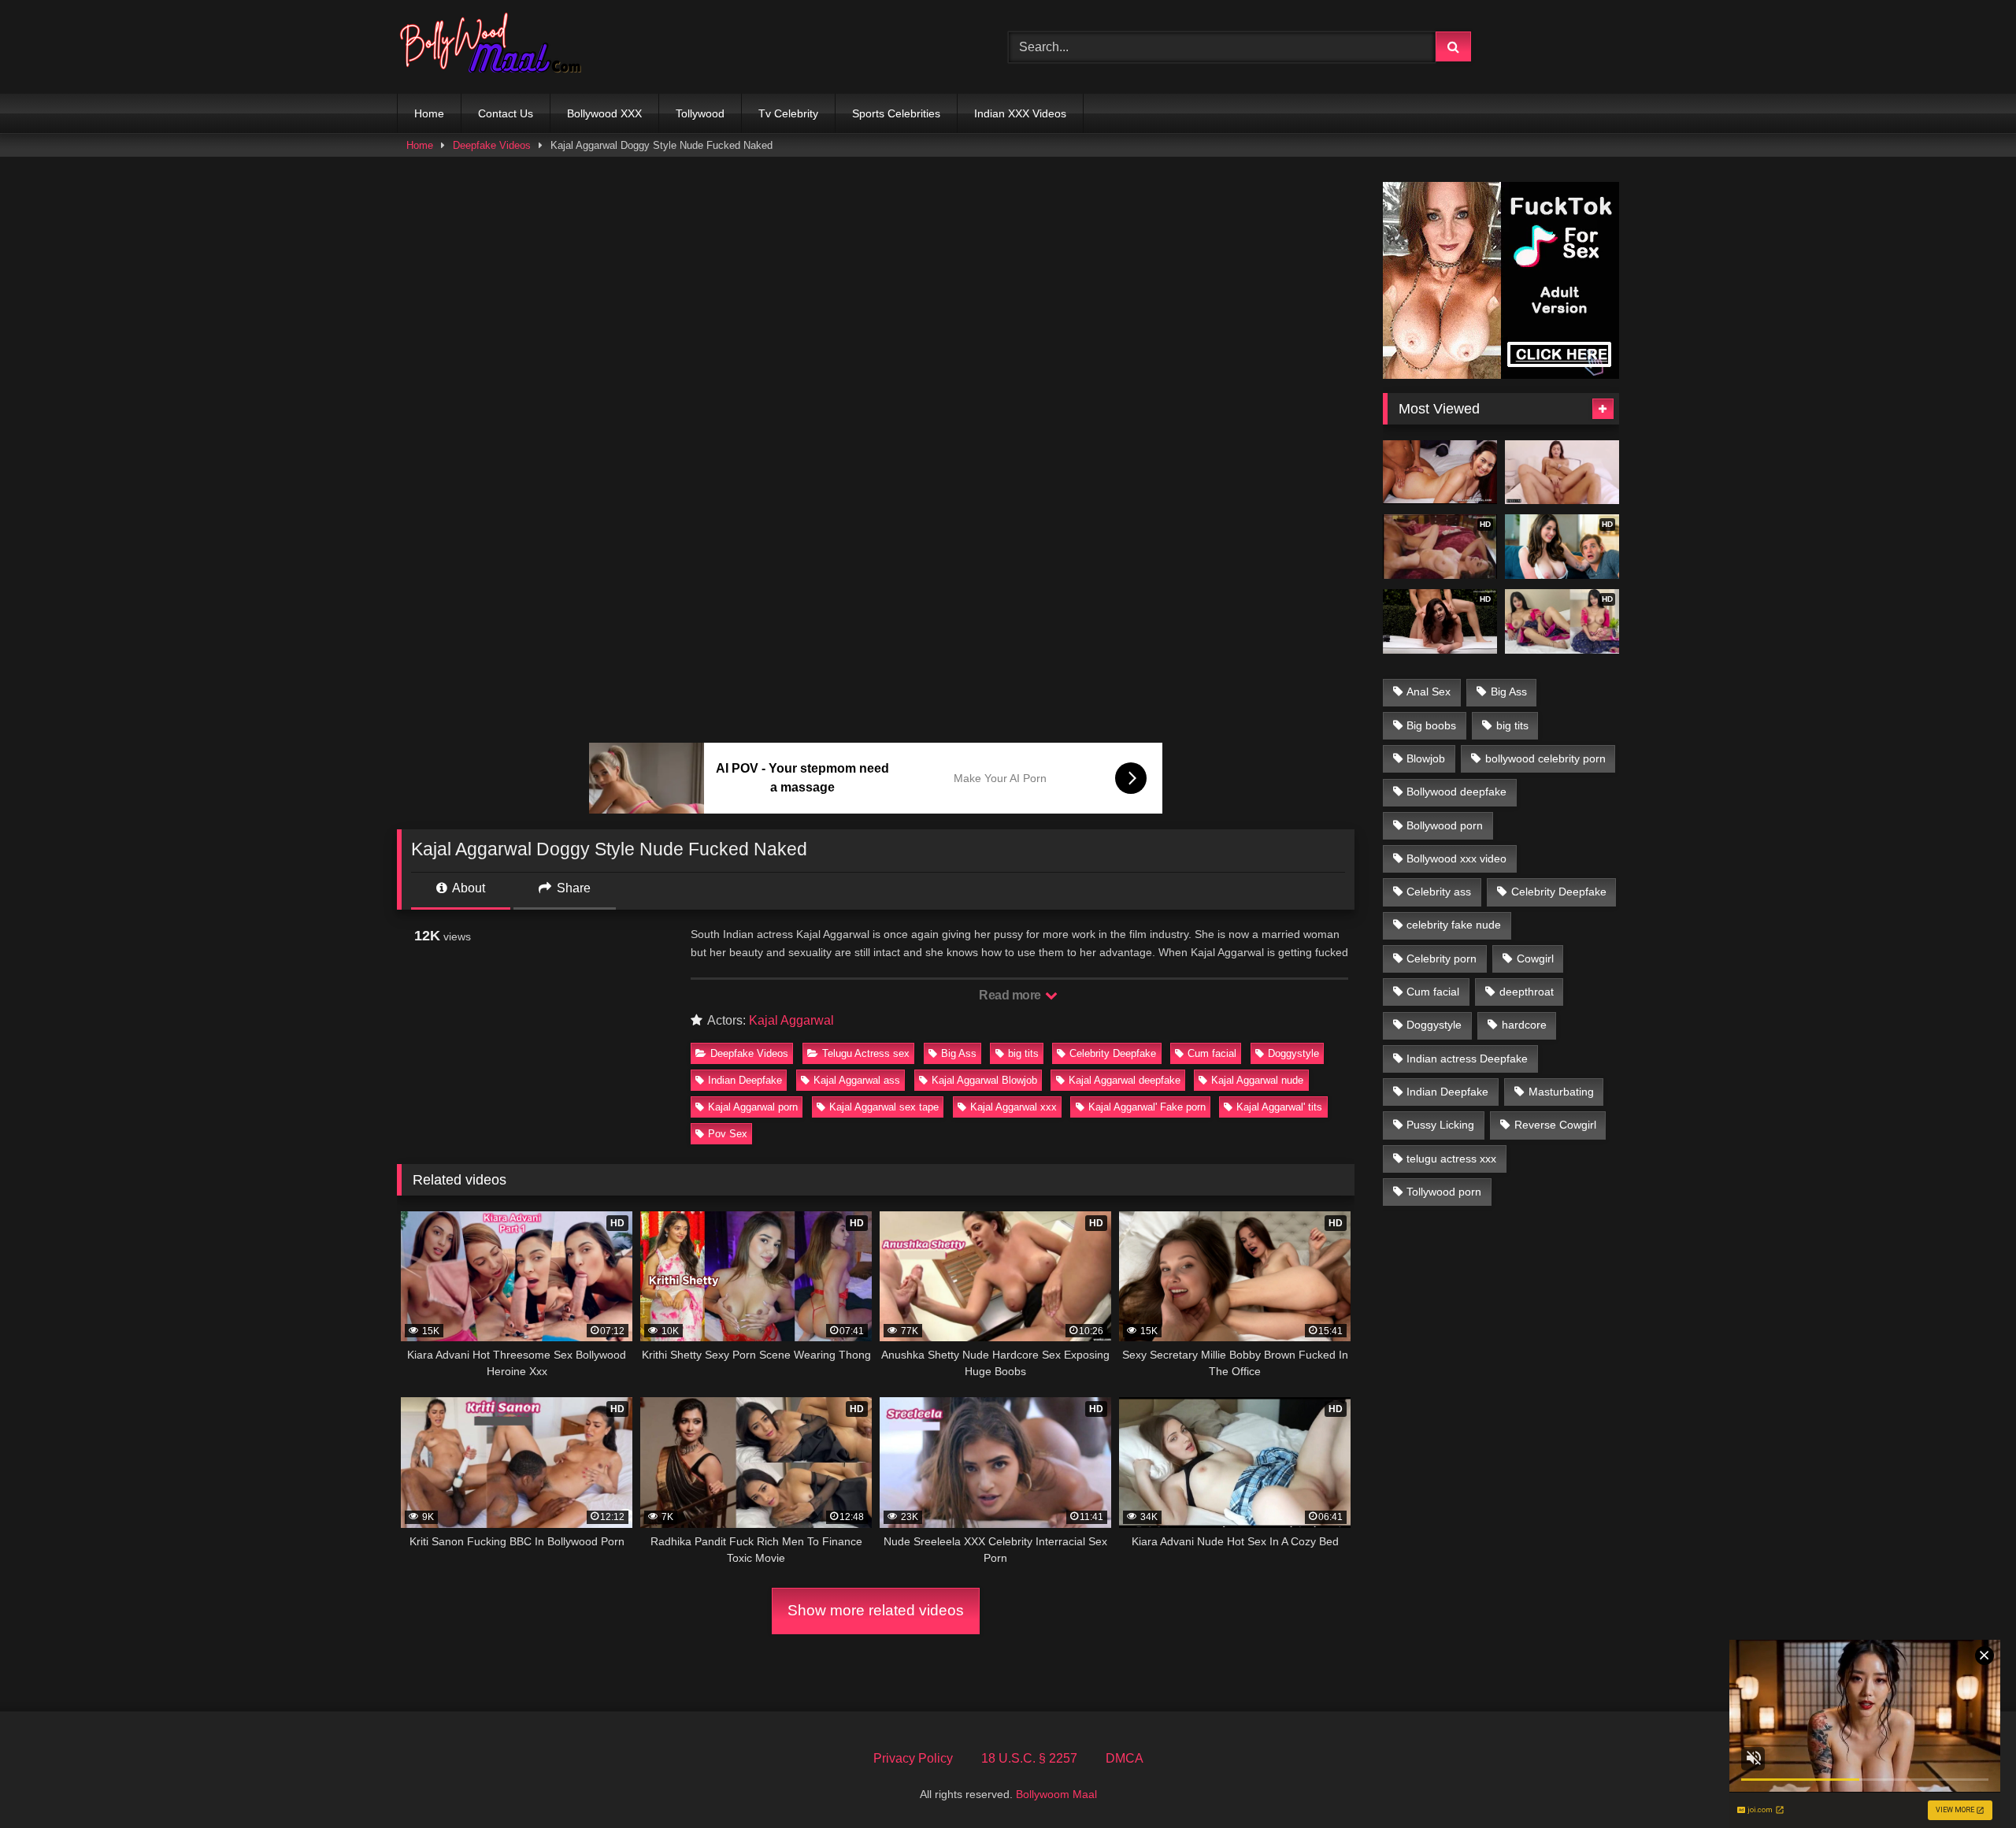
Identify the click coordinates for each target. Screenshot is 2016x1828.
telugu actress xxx (1451, 1159)
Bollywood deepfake (1456, 792)
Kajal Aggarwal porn (753, 1107)
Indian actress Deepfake (1467, 1059)
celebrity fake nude (1454, 925)
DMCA (1125, 1758)
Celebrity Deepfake (1113, 1053)
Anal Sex (1429, 692)
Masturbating (1561, 1092)
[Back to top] (1967, 1781)
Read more (1011, 995)
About (467, 888)
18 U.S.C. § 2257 (1029, 1758)
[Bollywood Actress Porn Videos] (495, 47)
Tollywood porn (1444, 1192)
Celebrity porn (1442, 958)
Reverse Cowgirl (1555, 1125)
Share (572, 888)
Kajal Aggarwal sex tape (884, 1107)
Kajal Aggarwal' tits (1279, 1107)
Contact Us (506, 113)
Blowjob (1426, 758)
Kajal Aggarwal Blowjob (984, 1080)
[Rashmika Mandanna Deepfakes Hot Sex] (1562, 473)
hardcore (1524, 1025)
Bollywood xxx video (1456, 858)
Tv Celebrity (788, 113)
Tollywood (700, 113)
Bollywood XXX (604, 113)
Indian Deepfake (745, 1080)
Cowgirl (1535, 958)
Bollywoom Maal (1056, 1794)
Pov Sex (728, 1134)
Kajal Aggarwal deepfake (1125, 1080)
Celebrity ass (1439, 892)
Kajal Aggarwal (791, 1020)
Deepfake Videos (492, 145)
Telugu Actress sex (866, 1053)
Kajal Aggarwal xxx (1014, 1107)
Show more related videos (876, 1610)
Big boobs (1431, 725)
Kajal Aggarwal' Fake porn (1147, 1107)
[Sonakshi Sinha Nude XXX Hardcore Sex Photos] (1440, 473)
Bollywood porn (1445, 825)
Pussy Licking (1440, 1125)
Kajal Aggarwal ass (857, 1080)
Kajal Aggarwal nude (1257, 1080)
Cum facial (1212, 1053)
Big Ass (959, 1053)
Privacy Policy (913, 1758)
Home (429, 113)
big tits (1023, 1053)
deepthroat (1527, 992)
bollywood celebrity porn (1545, 758)
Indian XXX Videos (1020, 113)
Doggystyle (1293, 1053)
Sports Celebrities (896, 113)
